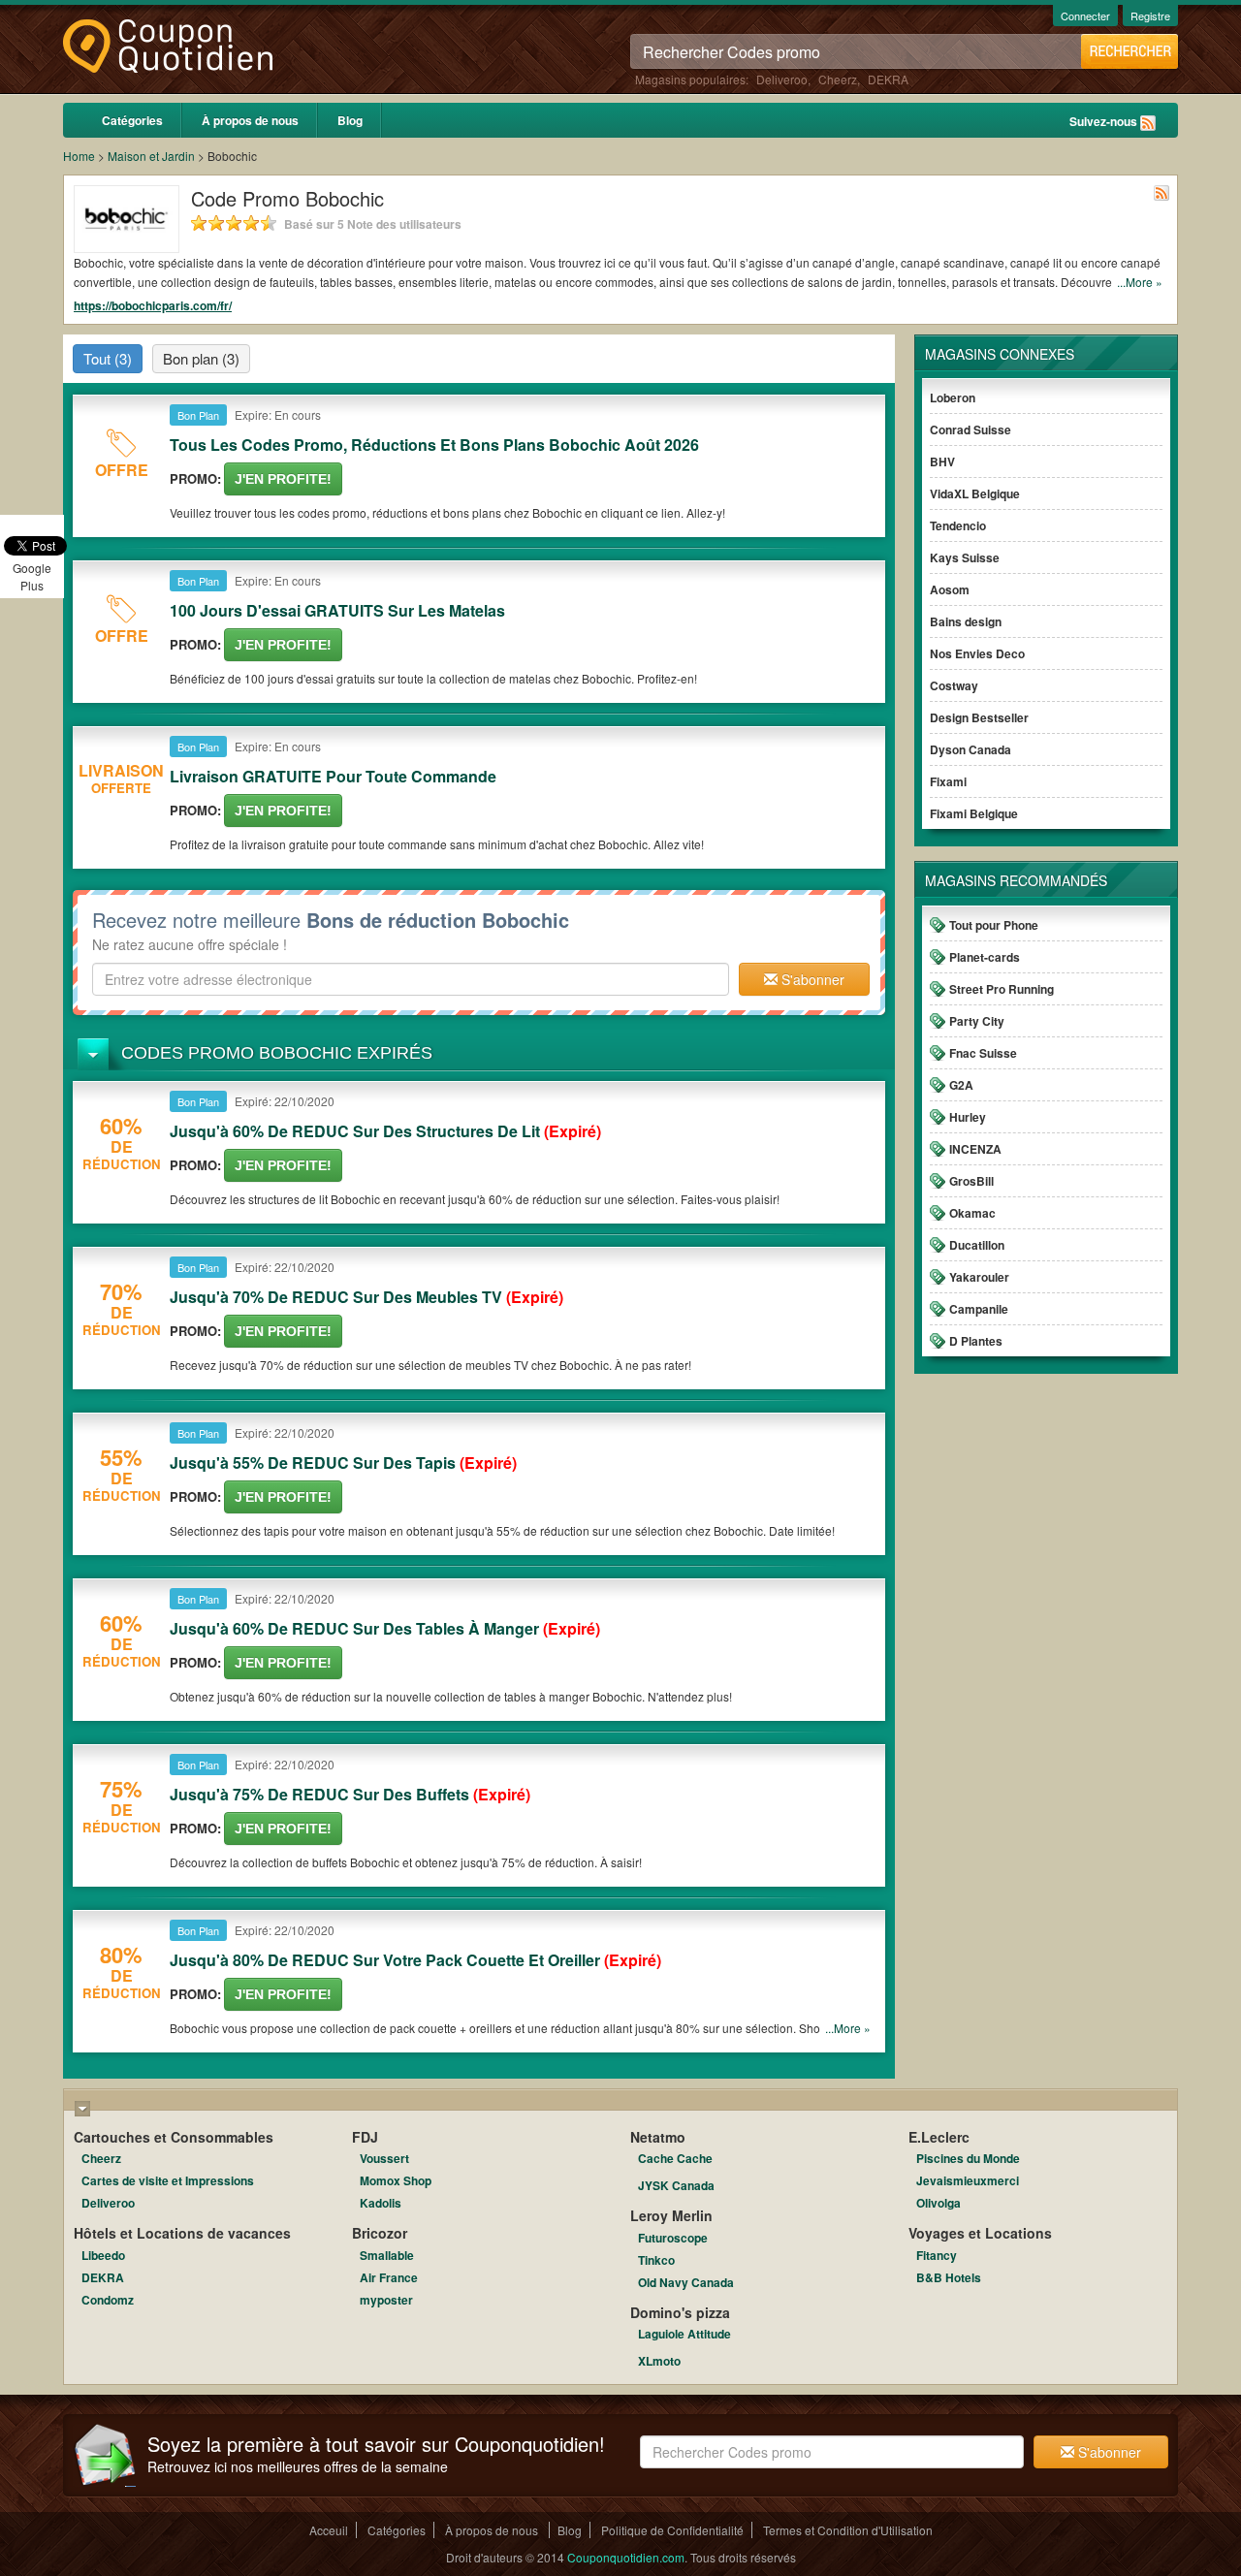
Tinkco (656, 2260)
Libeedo (103, 2255)
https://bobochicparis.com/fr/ (153, 305)
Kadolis (381, 2203)
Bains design (966, 621)
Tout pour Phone (994, 925)
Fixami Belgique (974, 813)
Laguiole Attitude (684, 2334)
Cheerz (838, 79)
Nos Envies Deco (977, 653)
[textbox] (411, 979)
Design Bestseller (979, 717)
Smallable (387, 2255)
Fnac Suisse (983, 1053)
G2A (961, 1085)
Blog (350, 120)
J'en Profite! (283, 479)
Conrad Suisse (971, 429)
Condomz (108, 2300)
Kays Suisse (965, 557)
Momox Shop (396, 2180)
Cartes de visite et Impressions (168, 2180)
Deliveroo (782, 79)
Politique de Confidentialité (672, 2530)
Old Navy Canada (686, 2282)
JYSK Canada (676, 2185)
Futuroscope (673, 2238)
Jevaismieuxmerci (968, 2180)
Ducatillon (977, 1245)
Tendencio (958, 525)
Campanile (979, 1309)
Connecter (1085, 16)
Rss (1148, 123)
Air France (389, 2277)
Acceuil (329, 2530)
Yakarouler (979, 1277)
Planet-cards (985, 957)
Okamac (972, 1213)
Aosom (950, 589)
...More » (1140, 282)
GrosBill (971, 1181)
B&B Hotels (949, 2277)
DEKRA (888, 79)
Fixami (948, 781)
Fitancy (937, 2255)
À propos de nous (250, 120)
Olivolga (939, 2203)
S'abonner (811, 979)
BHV (942, 461)
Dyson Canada (971, 749)
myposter (386, 2300)
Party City (977, 1021)
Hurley (968, 1117)
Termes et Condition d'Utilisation (848, 2530)
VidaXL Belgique (975, 493)
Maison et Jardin (151, 156)
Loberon (953, 398)
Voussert (384, 2158)
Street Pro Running (1002, 989)
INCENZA (975, 1149)
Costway (954, 685)
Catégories (132, 120)
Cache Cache (675, 2158)
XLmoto (659, 2361)
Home (79, 156)
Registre (1150, 16)
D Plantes (976, 1341)
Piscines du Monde (968, 2158)
